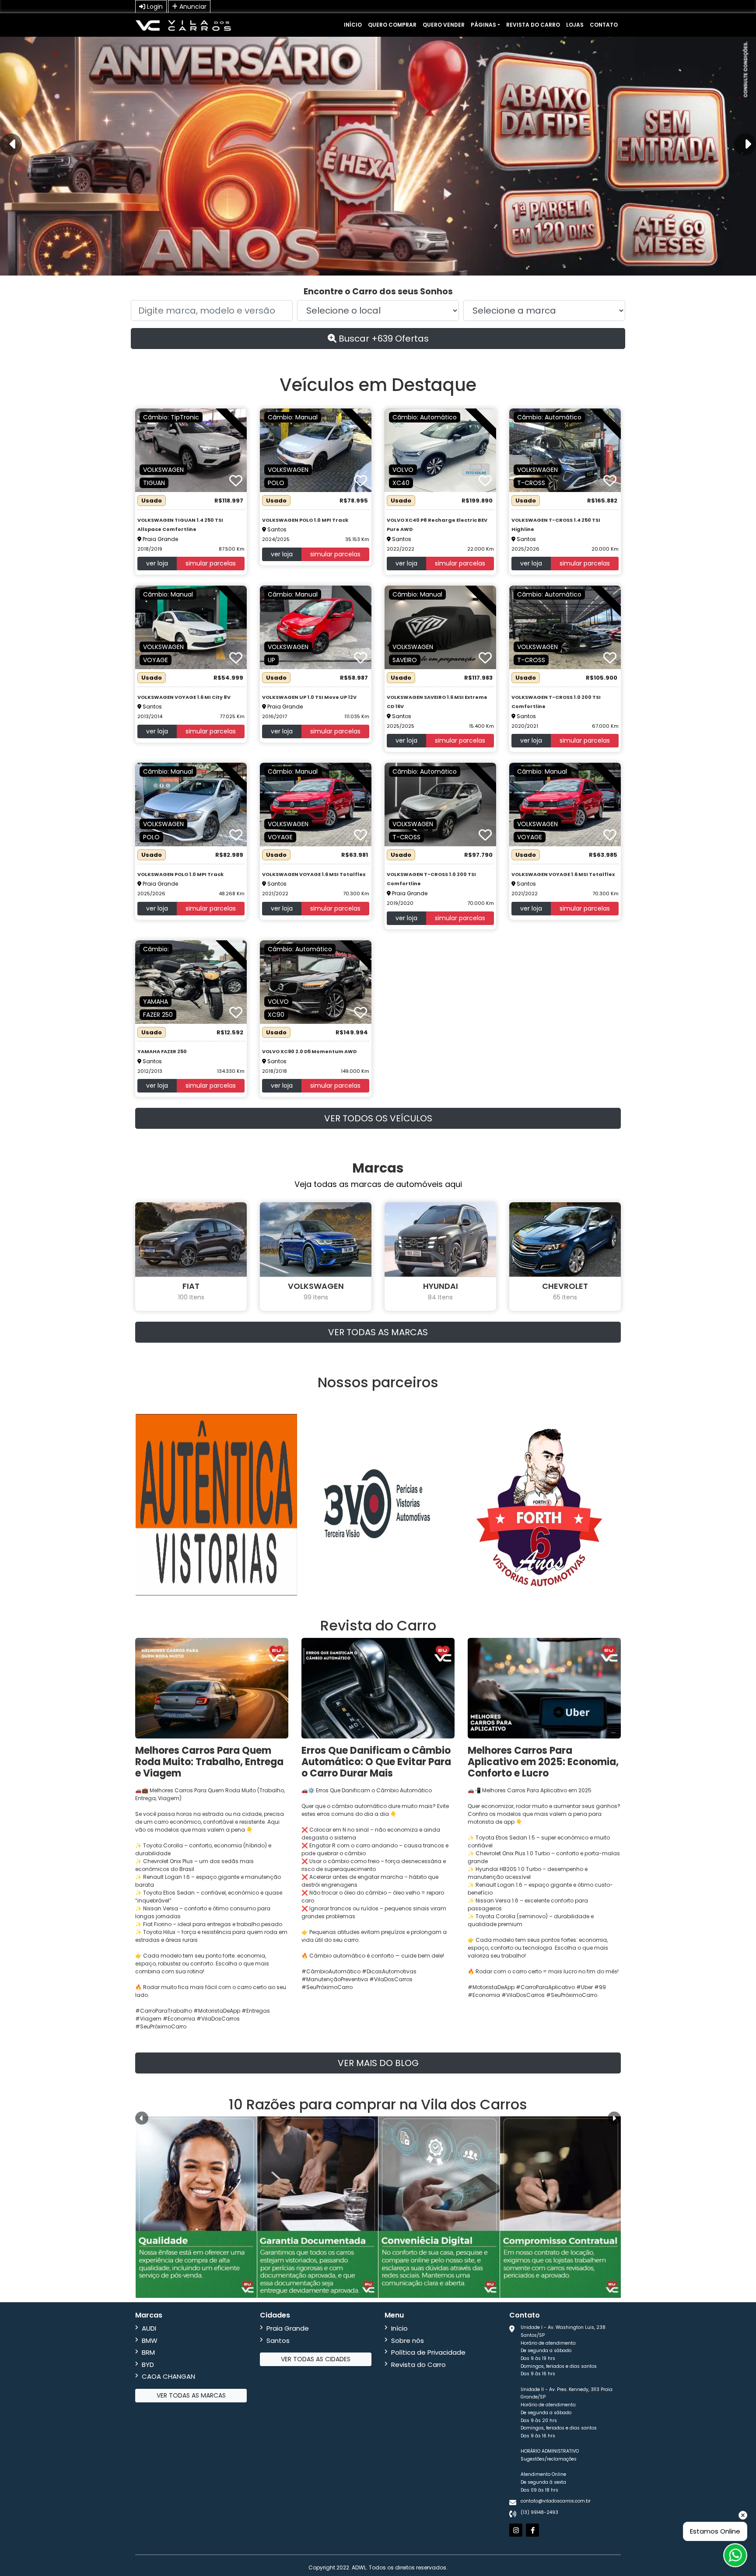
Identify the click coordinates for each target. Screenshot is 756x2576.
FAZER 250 (158, 1015)
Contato (604, 25)
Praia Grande (288, 2328)
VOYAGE (156, 660)
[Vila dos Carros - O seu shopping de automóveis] (183, 25)
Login (154, 7)
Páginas (483, 25)
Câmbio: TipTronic (171, 417)
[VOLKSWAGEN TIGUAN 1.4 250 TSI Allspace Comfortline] (191, 450)
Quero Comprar (392, 25)
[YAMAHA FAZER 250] (191, 981)
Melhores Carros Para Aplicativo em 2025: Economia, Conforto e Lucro (543, 1762)
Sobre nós (408, 2340)
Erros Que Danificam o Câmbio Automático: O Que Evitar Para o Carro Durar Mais (376, 1762)
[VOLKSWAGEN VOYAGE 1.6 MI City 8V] (191, 627)
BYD (148, 2365)
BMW (150, 2340)
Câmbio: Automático (425, 417)
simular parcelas (211, 563)
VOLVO (403, 470)
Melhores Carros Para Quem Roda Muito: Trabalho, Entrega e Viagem (209, 1762)
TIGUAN (154, 483)
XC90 (276, 1015)
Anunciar (192, 7)
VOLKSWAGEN (163, 470)
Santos (278, 2340)
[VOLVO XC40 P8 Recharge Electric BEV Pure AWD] (440, 450)
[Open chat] (735, 2555)
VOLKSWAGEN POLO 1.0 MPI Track (305, 520)
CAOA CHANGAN (168, 2376)
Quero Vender (444, 25)
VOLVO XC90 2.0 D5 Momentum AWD (309, 1051)
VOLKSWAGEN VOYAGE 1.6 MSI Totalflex (314, 874)
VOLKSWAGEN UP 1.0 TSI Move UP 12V (309, 697)
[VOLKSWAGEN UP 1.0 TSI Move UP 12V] (316, 627)
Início (353, 25)
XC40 (401, 483)
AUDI (149, 2328)
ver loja (157, 563)
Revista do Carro (533, 25)
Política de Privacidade (428, 2352)
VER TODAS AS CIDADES (316, 2359)
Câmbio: (156, 949)
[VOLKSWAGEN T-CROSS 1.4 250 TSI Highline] (565, 450)
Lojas (575, 25)
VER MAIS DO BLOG (378, 2063)
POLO (276, 483)
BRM (148, 2352)
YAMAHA (156, 1002)
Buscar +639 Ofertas (383, 339)
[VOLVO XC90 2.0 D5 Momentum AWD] (316, 981)
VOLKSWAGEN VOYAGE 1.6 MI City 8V (184, 697)
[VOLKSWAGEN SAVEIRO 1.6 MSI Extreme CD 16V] (440, 627)
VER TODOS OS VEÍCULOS (378, 1118)
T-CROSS (531, 483)
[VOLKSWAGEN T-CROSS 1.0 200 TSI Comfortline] (565, 627)
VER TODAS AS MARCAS (378, 1332)
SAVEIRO (405, 660)
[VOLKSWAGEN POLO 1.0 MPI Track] (316, 450)
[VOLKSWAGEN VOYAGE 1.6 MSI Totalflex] (316, 804)
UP (271, 660)
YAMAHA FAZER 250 (162, 1051)
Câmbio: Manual (293, 417)
